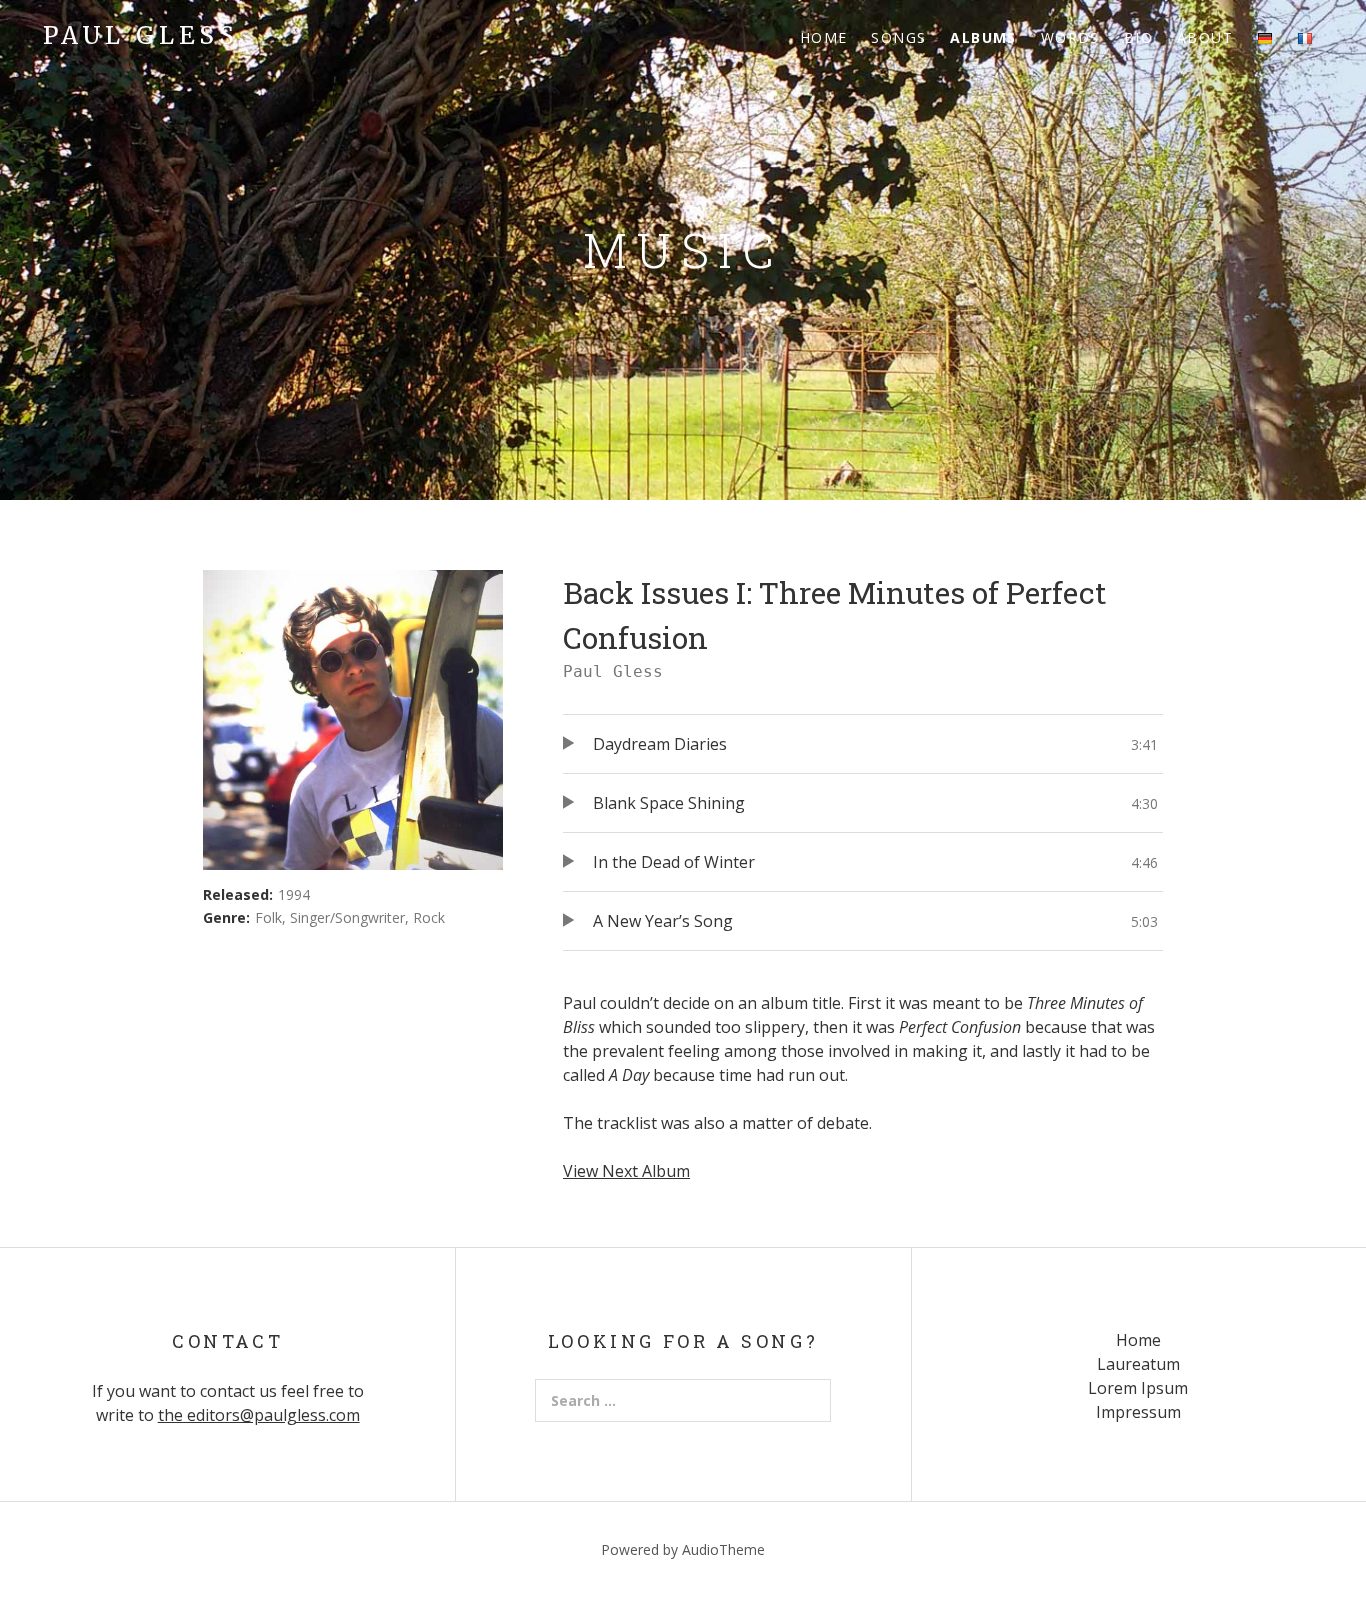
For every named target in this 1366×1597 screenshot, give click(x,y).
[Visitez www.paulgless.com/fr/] (1305, 37)
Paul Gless (141, 35)
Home (824, 37)
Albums (983, 37)
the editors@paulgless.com (259, 1415)
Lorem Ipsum (1138, 1388)
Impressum (1138, 1412)
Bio (1138, 37)
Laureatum (1138, 1364)
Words (1070, 37)
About (1205, 37)
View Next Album (626, 1171)
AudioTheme (723, 1549)
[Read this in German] (1265, 37)
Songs (898, 37)
